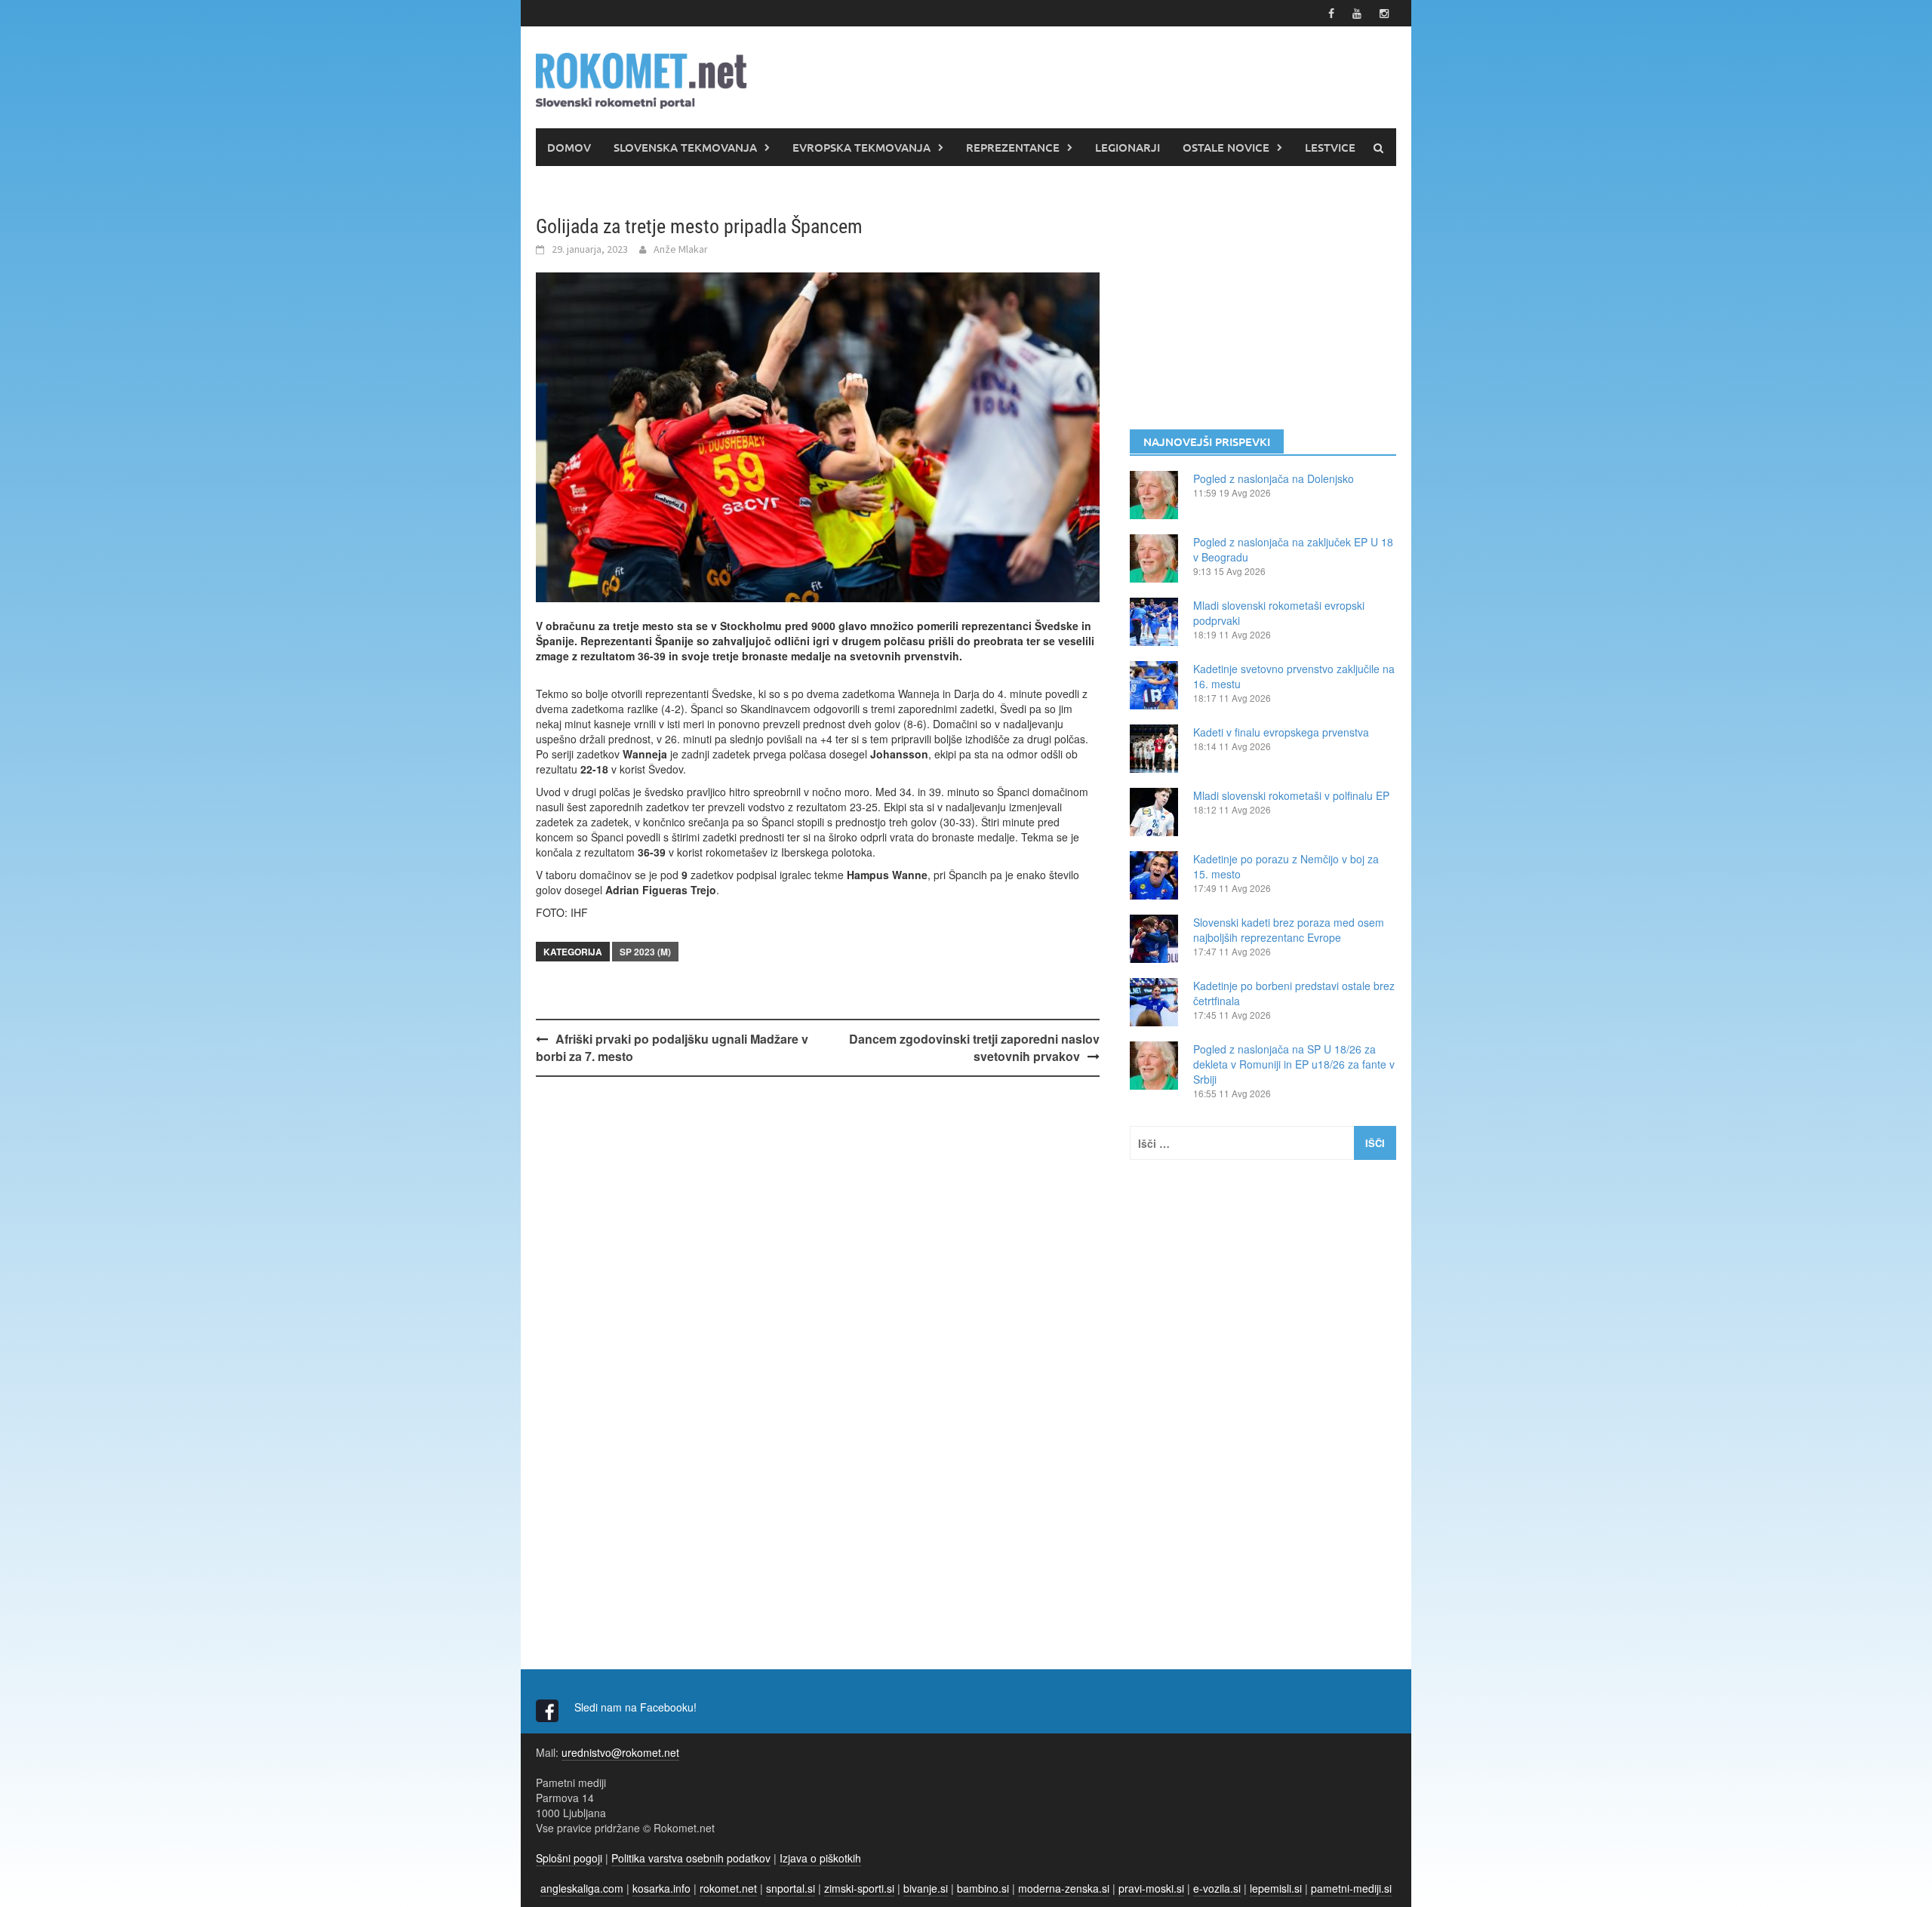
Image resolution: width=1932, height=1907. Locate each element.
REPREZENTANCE (1013, 147)
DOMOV (569, 147)
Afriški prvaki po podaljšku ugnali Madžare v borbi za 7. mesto (672, 1047)
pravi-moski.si (1151, 1888)
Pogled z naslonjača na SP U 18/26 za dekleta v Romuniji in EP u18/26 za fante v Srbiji (1294, 1064)
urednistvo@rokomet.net (620, 1752)
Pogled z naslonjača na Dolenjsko (1274, 478)
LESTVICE (1330, 147)
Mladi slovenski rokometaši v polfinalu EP (1291, 795)
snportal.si (791, 1888)
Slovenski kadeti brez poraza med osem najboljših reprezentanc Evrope (1289, 930)
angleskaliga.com (582, 1888)
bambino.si (983, 1888)
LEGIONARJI (1128, 147)
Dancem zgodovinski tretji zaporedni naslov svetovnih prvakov (974, 1047)
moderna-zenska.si (1064, 1888)
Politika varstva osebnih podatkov (691, 1858)
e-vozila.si (1217, 1888)
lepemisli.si (1276, 1888)
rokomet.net (728, 1888)
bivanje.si (926, 1888)
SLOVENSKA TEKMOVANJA (685, 147)
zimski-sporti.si (859, 1888)
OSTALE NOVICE (1226, 147)
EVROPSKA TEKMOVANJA (861, 147)
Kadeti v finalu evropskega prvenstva (1281, 732)
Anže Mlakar (681, 249)
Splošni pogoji (569, 1858)
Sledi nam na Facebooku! (637, 1707)
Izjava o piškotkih (820, 1858)
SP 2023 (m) (645, 952)
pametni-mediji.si (1351, 1888)
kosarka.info (661, 1888)
